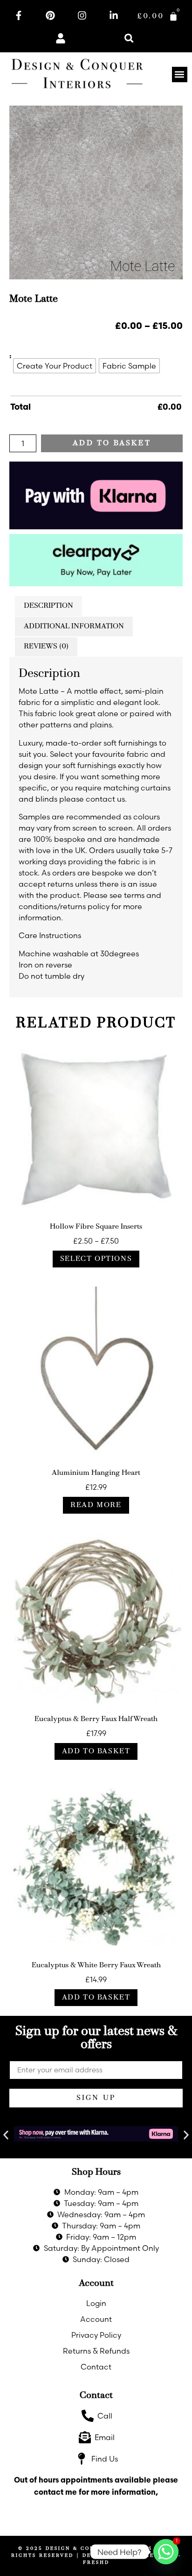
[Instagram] (82, 15)
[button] (129, 38)
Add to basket (112, 443)
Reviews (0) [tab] (46, 647)
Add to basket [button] (96, 1751)
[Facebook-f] (19, 15)
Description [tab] (48, 606)
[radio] (55, 366)
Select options (96, 1259)
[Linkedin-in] (114, 15)
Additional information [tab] (74, 626)
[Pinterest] (50, 15)
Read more (96, 1505)
